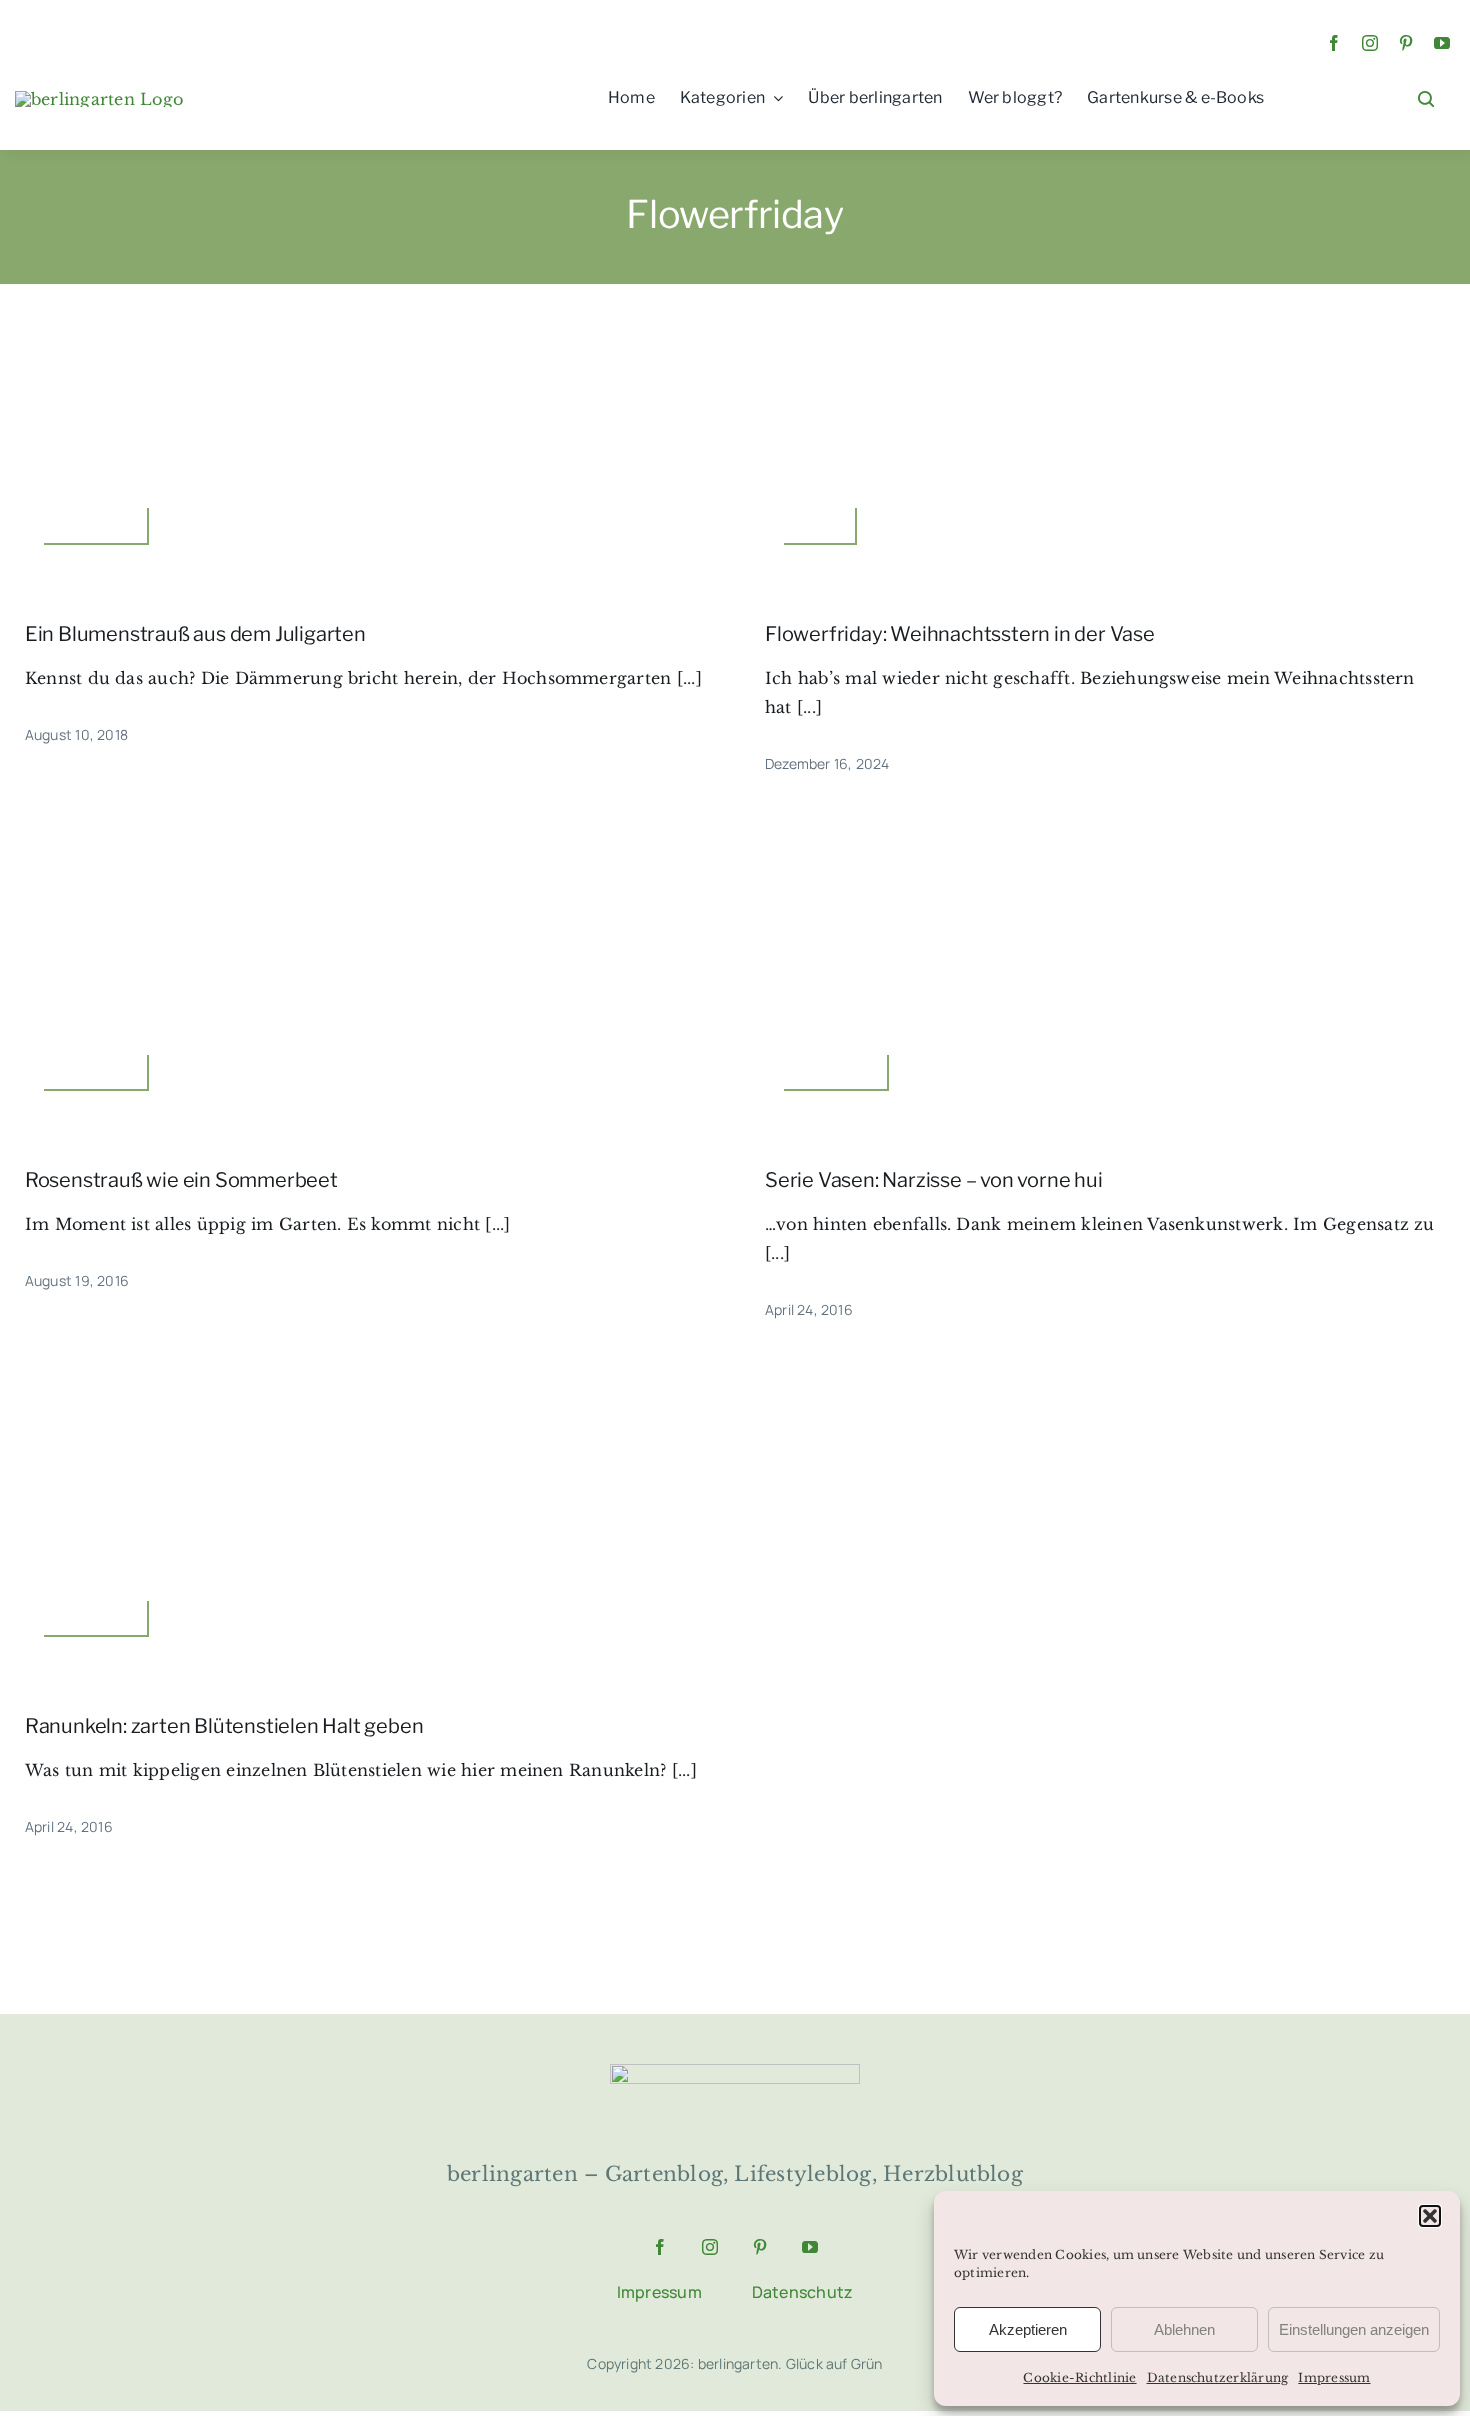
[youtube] (1442, 43)
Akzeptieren (1028, 2329)
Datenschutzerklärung (1218, 2377)
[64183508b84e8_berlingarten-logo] (735, 2072)
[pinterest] (1406, 43)
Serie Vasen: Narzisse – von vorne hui (934, 1180)
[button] (1430, 2216)
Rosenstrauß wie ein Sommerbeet (181, 1180)
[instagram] (1370, 43)
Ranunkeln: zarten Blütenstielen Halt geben (224, 1726)
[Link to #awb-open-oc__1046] (1426, 99)
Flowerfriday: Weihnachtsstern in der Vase (960, 634)
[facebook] (1334, 43)
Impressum (1334, 2377)
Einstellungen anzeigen (1354, 2329)
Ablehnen (1184, 2329)
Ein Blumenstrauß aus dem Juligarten (195, 634)
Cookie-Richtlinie (1079, 2377)
